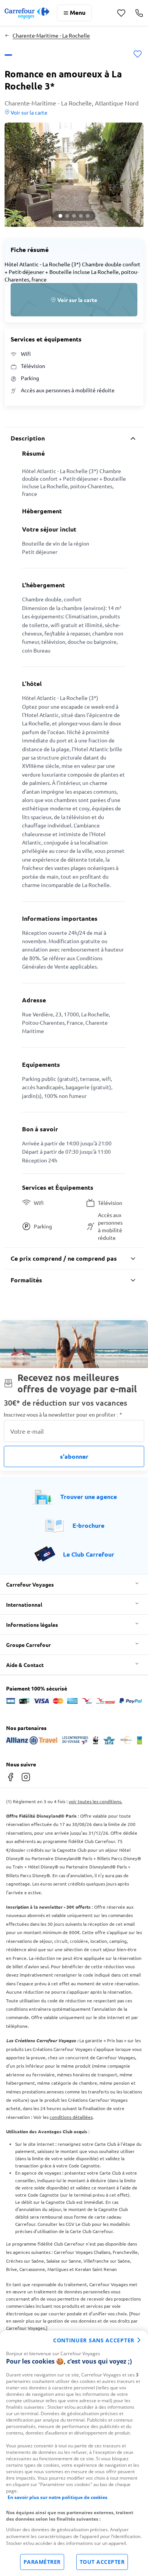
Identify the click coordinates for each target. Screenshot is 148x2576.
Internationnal (24, 1604)
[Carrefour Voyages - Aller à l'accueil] (27, 13)
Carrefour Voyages (30, 1584)
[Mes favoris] (121, 13)
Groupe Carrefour (28, 1645)
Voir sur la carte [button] (28, 112)
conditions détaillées (71, 2117)
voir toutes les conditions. (95, 1801)
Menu (78, 12)
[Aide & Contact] (139, 13)
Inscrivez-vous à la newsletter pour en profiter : (63, 1415)
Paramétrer (42, 2562)
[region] (74, 2453)
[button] (74, 175)
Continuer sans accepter (94, 2340)
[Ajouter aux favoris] (138, 55)
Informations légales (32, 1625)
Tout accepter (102, 2562)
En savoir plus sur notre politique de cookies (57, 2497)
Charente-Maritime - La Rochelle (51, 35)
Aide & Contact (25, 1665)
